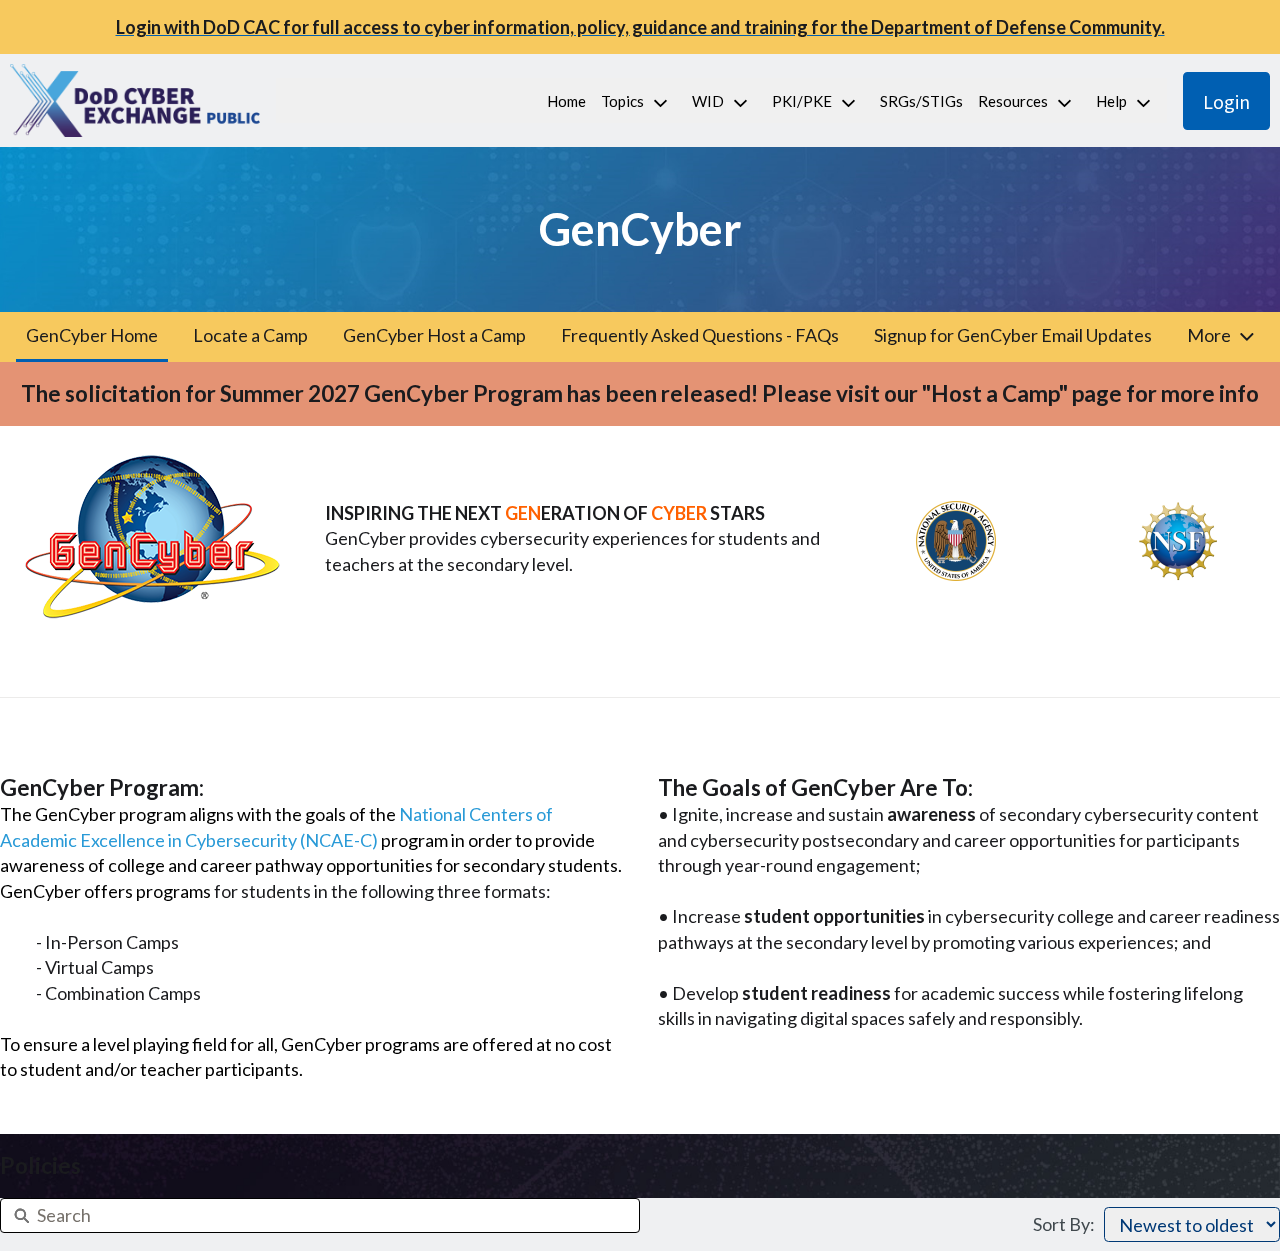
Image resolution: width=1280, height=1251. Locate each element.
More (1209, 335)
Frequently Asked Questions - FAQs (700, 335)
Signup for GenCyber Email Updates (1013, 335)
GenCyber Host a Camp (434, 335)
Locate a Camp (250, 335)
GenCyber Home (92, 335)
